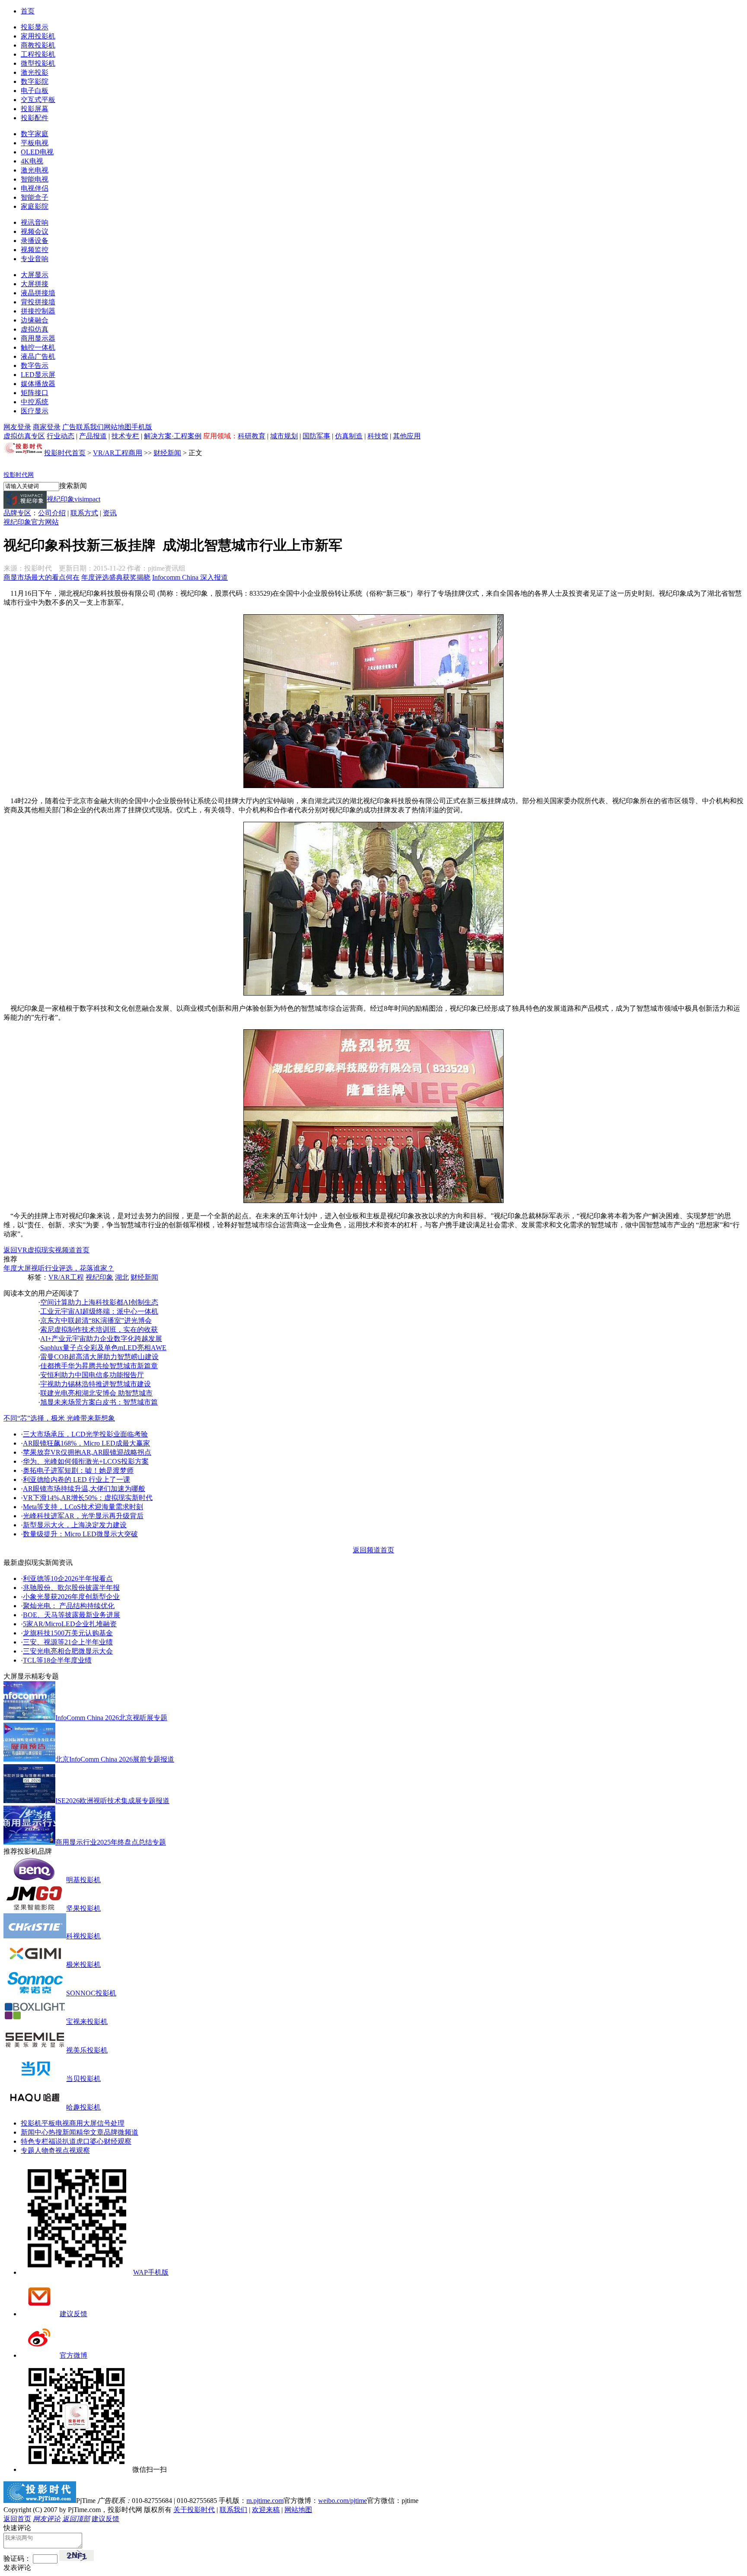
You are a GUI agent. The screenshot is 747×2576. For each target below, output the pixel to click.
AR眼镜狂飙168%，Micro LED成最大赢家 (86, 1443)
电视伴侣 (35, 188)
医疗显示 (35, 411)
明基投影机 (83, 1880)
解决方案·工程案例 (173, 436)
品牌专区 (17, 513)
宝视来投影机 (87, 2022)
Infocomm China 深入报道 (190, 577)
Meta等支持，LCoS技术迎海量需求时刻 (83, 1507)
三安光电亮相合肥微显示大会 (68, 1651)
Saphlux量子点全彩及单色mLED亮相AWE (103, 1348)
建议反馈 (73, 2314)
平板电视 (35, 143)
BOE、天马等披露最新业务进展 (72, 1615)
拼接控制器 (38, 311)
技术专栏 (125, 436)
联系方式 (84, 513)
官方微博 (73, 2355)
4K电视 (32, 161)
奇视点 (59, 2150)
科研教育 (252, 436)
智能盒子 (35, 197)
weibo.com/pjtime (343, 2501)
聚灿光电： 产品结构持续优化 (69, 1606)
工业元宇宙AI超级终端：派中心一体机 (99, 1311)
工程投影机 (38, 54)
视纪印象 (99, 1277)
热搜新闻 (62, 2132)
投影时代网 (19, 475)
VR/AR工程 (66, 1277)
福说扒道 (62, 2141)
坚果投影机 (83, 1908)
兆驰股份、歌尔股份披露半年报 (71, 1588)
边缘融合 (35, 320)
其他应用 (407, 436)
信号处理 (111, 2123)
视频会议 (35, 231)
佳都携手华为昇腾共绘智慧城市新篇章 (99, 1366)
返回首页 (17, 2519)
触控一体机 (38, 347)
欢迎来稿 (266, 2510)
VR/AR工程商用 (118, 453)
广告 (69, 427)
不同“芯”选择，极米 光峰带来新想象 (59, 1418)
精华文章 (90, 2132)
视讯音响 (35, 222)
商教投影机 (38, 45)
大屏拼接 (35, 284)
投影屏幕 (35, 109)
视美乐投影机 (87, 2050)
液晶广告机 (38, 356)
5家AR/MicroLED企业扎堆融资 (70, 1624)
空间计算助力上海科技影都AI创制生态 (99, 1302)
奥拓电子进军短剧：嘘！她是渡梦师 (78, 1470)
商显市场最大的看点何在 (41, 577)
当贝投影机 (83, 2079)
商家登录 (47, 427)
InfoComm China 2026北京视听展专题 (111, 1718)
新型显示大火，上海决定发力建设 (75, 1525)
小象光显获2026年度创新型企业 (71, 1597)
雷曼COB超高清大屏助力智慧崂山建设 (99, 1357)
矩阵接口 (35, 393)
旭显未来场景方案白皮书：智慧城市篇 (99, 1402)
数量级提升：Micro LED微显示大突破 (80, 1534)
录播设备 (35, 241)
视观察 (80, 2150)
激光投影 (35, 72)
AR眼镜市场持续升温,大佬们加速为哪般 (84, 1489)
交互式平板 (38, 100)
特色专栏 (35, 2141)
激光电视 (35, 170)
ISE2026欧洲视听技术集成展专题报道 (112, 1801)
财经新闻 (167, 453)
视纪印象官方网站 (31, 522)
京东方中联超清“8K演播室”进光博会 (96, 1320)
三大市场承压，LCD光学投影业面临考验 (85, 1434)
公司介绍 (52, 513)
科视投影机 (83, 1936)
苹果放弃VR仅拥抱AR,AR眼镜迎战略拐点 (87, 1452)
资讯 (110, 513)
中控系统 (35, 402)
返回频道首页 (373, 1550)
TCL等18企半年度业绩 (57, 1660)
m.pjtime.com (265, 2501)
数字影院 (35, 81)
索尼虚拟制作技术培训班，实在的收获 (99, 1329)
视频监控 (35, 250)
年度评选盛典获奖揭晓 (116, 577)
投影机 (31, 2123)
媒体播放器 (38, 384)
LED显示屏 (38, 375)
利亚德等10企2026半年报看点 (68, 1578)
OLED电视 (37, 152)
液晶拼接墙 (38, 293)
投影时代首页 (65, 453)
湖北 (122, 1277)
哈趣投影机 (83, 2107)
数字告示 (35, 365)
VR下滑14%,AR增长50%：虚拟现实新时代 (88, 1498)
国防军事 (316, 436)
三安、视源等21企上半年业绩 (68, 1642)
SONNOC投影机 (91, 1993)
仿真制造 (349, 436)
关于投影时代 (194, 2510)
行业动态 (61, 436)
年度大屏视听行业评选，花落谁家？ (59, 1268)
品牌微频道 (121, 2132)
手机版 (142, 427)
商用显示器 (38, 338)
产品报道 (93, 436)
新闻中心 (35, 2132)
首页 (28, 11)
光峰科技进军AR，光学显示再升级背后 (83, 1516)
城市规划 (284, 436)
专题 (28, 2150)
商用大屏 (83, 2123)
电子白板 (35, 91)
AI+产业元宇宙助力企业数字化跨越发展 (101, 1339)
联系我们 (90, 427)
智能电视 (35, 179)
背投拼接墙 (38, 302)
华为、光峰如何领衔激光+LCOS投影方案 (86, 1461)
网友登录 (17, 427)
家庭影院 (35, 206)
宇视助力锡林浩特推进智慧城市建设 (96, 1384)
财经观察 (118, 2141)
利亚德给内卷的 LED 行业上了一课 (77, 1480)
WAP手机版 (151, 2272)
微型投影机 (38, 63)
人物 (41, 2150)
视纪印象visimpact (73, 499)
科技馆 (378, 436)
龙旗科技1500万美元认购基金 (68, 1633)
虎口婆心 (90, 2141)
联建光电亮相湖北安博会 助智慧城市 (96, 1393)
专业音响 (35, 259)
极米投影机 (83, 1965)
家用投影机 (38, 36)
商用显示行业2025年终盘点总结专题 (111, 1842)
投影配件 (35, 118)
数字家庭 (35, 134)
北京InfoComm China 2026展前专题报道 (115, 1759)
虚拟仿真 (35, 329)
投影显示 (35, 27)
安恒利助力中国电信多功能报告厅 (92, 1375)
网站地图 (118, 427)
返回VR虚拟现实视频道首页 (46, 1250)
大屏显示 (35, 275)
